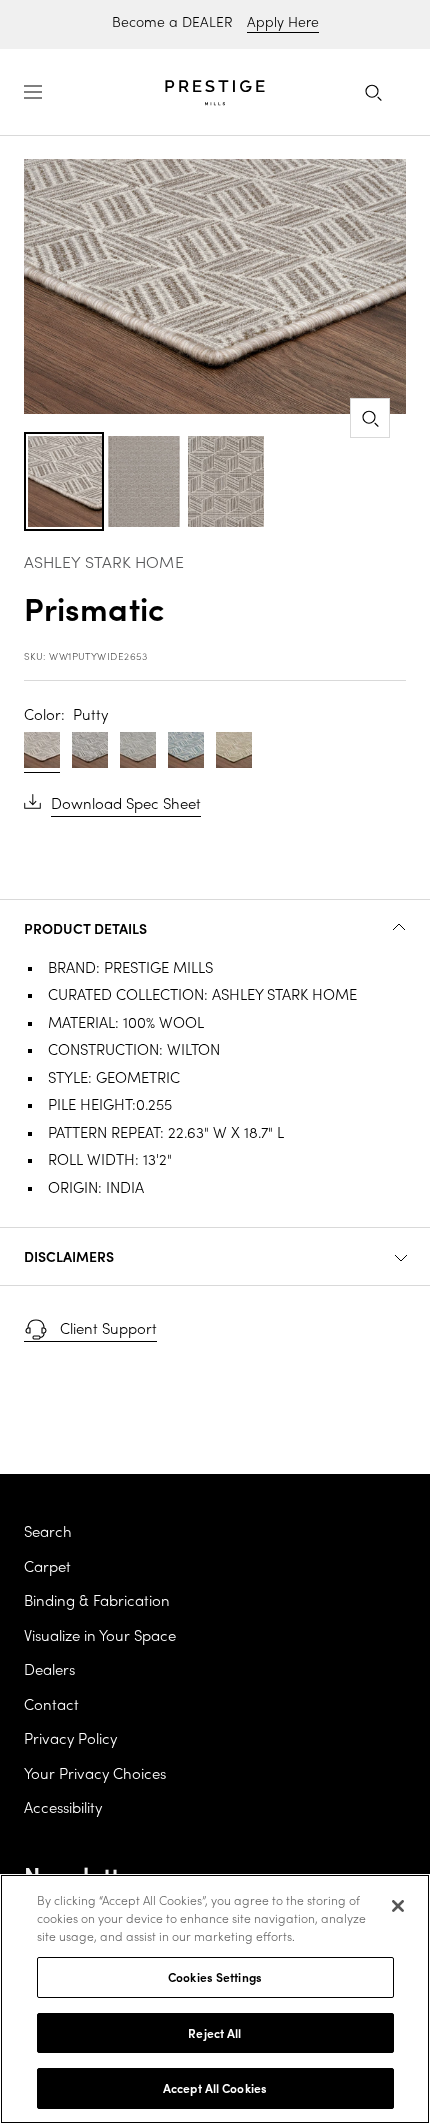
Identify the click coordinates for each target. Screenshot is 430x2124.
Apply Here (283, 23)
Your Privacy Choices (95, 1775)
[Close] (398, 1906)
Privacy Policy (70, 1740)
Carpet (47, 1568)
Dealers (49, 1671)
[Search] (373, 92)
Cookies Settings (215, 1976)
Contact (51, 1706)
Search (48, 1533)
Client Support (108, 1330)
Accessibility (63, 1809)
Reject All (214, 2032)
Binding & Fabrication (97, 1602)
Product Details (85, 928)
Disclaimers (69, 1256)
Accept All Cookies (215, 2087)
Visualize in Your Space (100, 1637)
